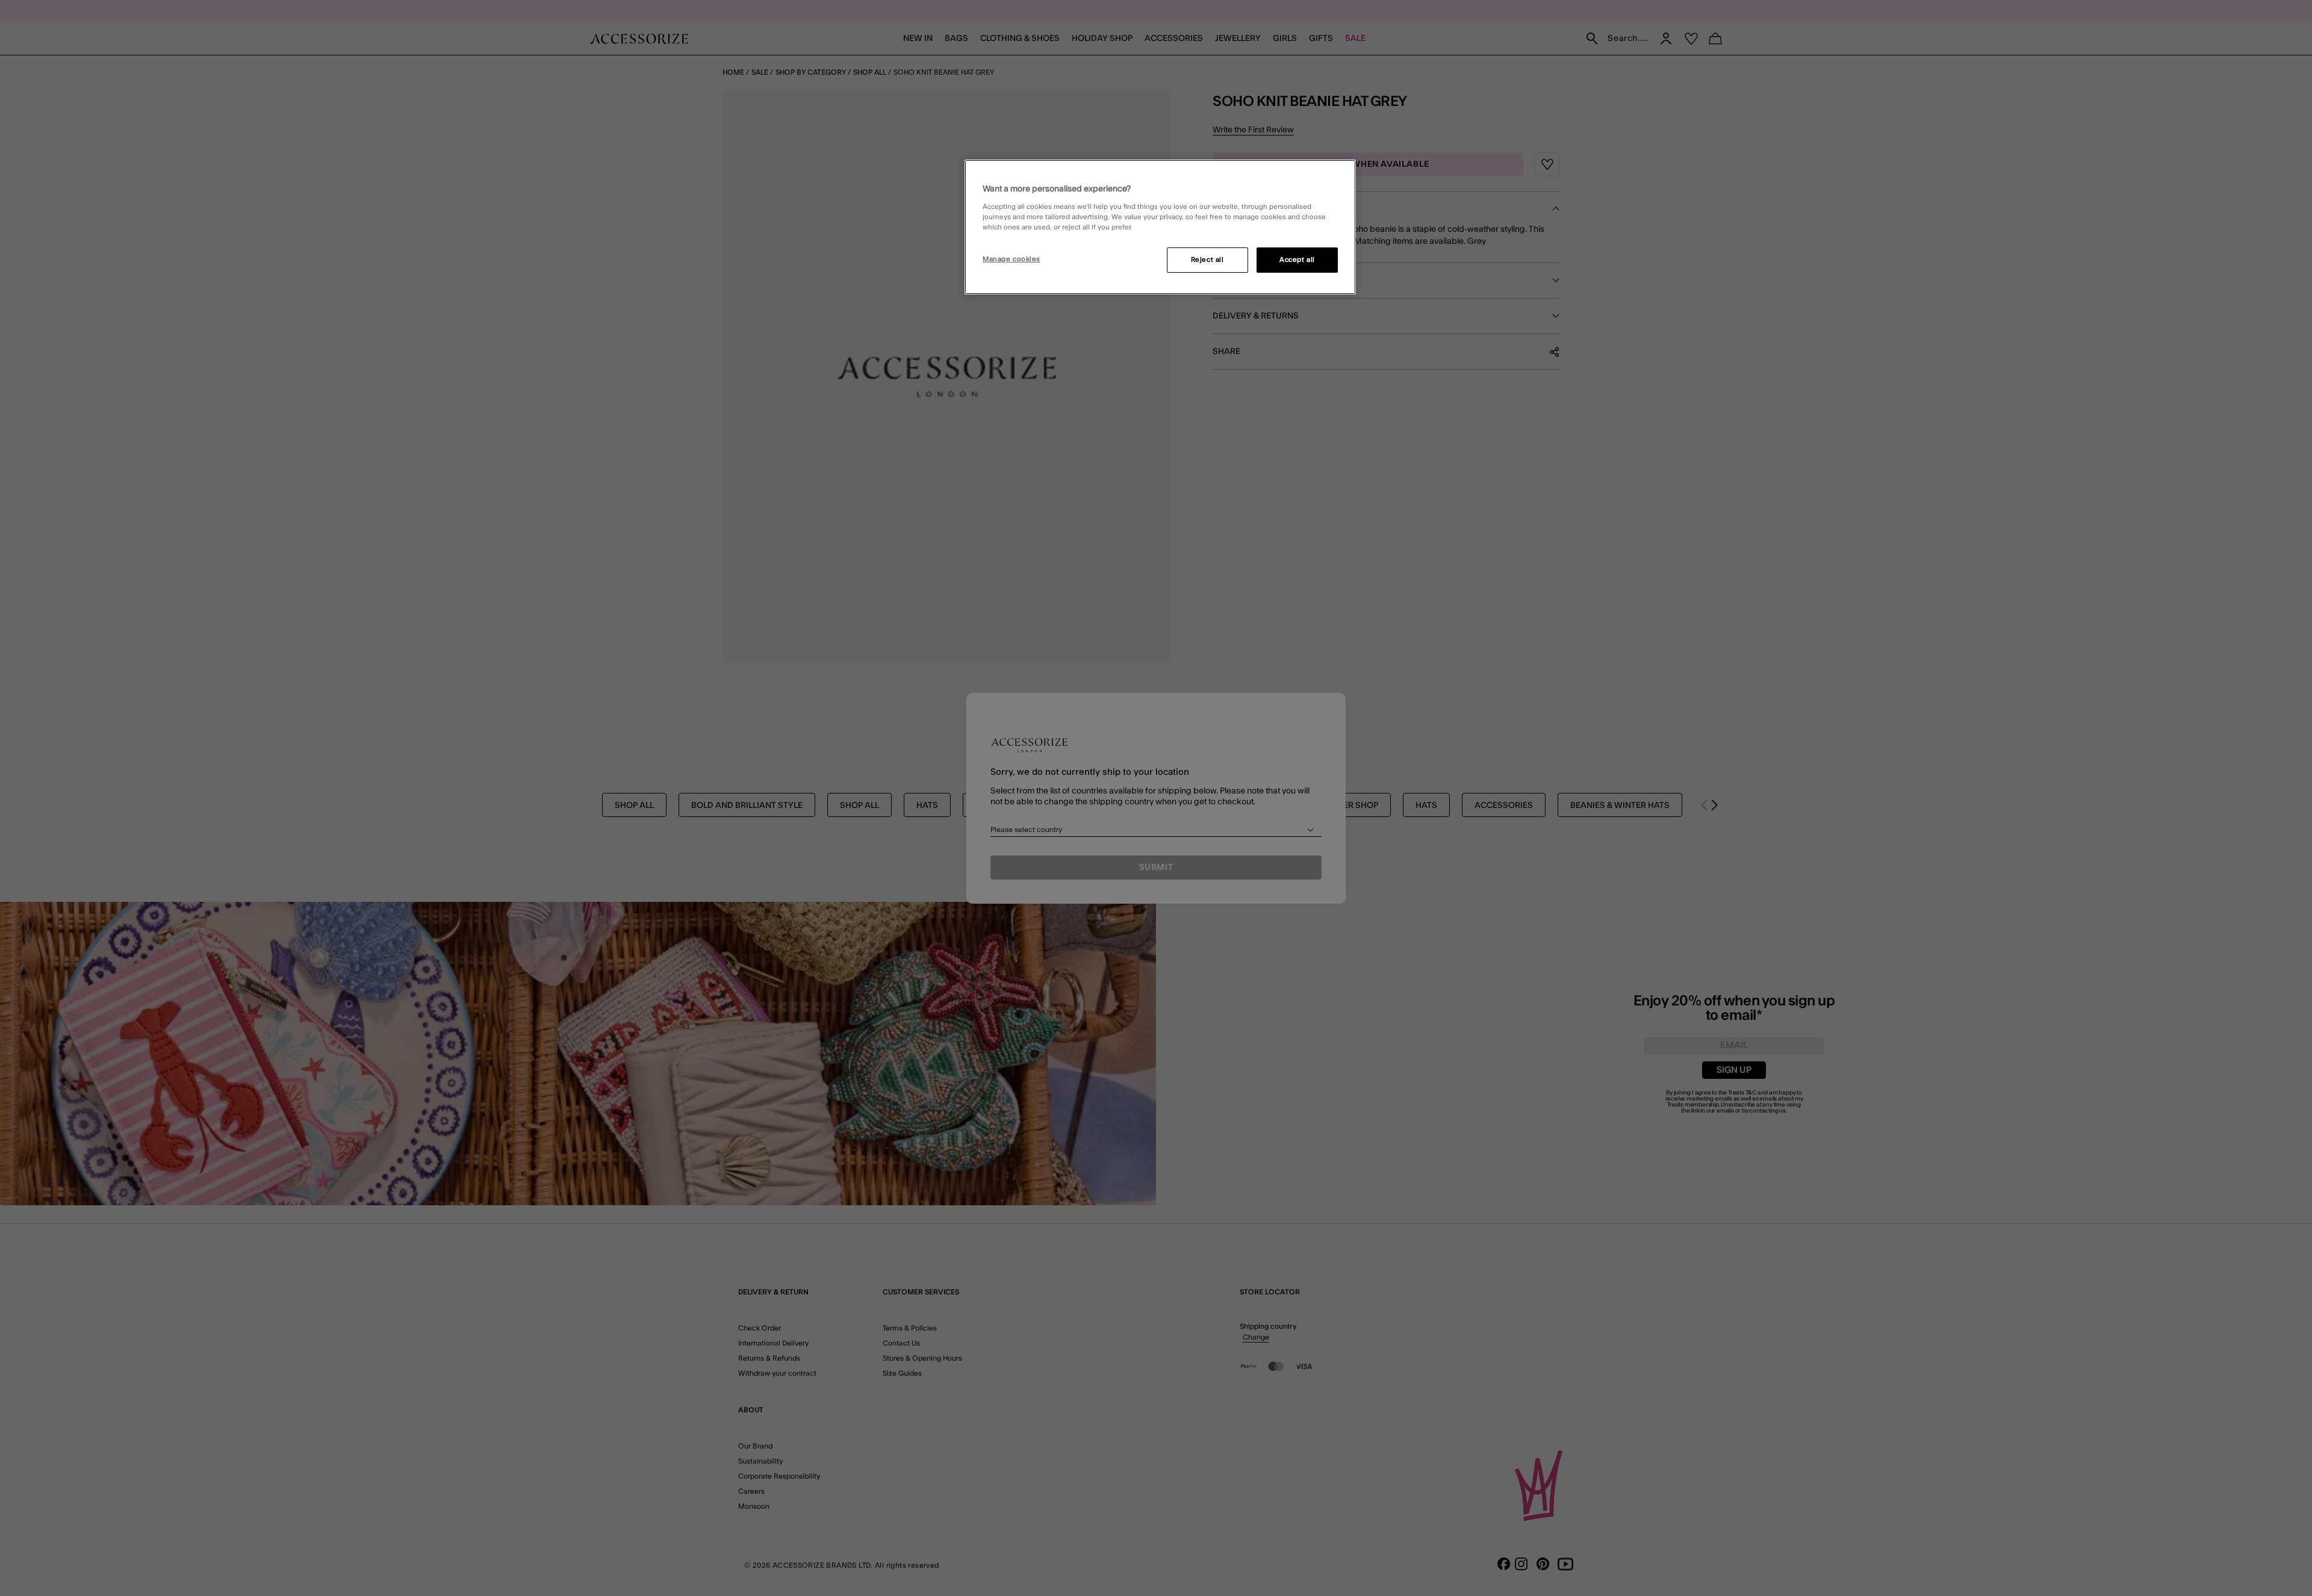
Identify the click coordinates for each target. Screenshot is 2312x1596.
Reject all (1207, 260)
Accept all (1297, 260)
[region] (1160, 227)
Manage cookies (1011, 259)
